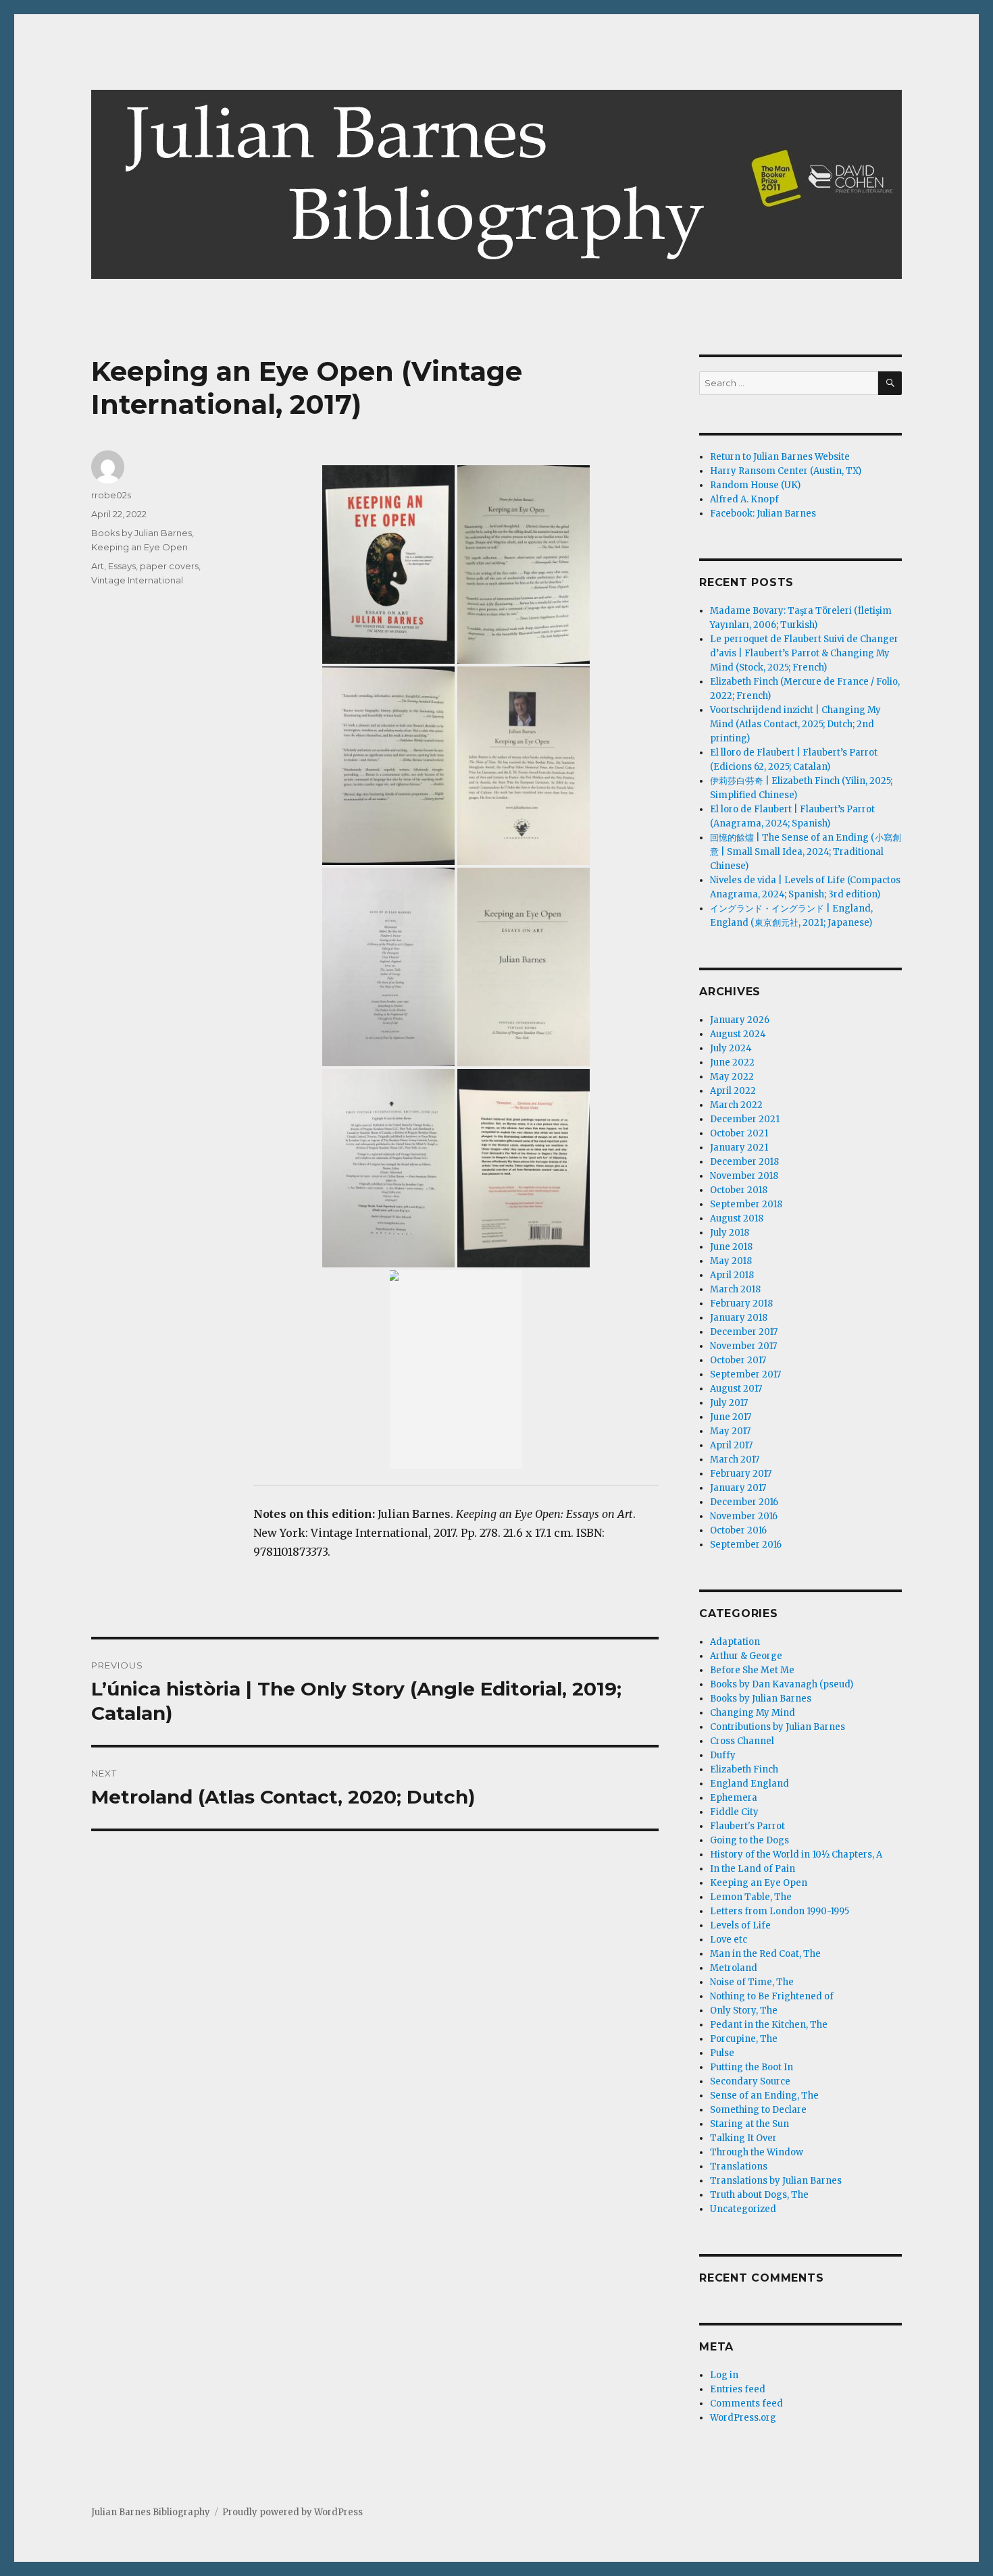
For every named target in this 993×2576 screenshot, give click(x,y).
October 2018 (739, 1190)
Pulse (722, 2053)
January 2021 (739, 1148)
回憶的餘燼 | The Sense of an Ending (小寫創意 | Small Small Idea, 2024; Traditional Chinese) (806, 852)
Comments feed (746, 2403)
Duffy (723, 1755)
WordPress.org (743, 2418)
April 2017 (731, 1445)
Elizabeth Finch (744, 1769)
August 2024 (738, 1034)
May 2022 (732, 1077)
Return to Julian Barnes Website (780, 457)
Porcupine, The (744, 2039)
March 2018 (735, 1289)
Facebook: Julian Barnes (763, 514)
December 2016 (744, 1502)
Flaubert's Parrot (747, 1826)
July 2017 (729, 1403)
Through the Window (757, 2152)
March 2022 (736, 1105)
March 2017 (735, 1460)
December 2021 (745, 1119)
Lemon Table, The (751, 1897)
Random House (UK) (755, 485)
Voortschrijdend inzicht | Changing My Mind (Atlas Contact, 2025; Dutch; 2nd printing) (795, 724)
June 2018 (731, 1247)
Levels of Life (740, 1925)
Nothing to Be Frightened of (772, 1996)
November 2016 (744, 1516)
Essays (122, 566)
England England (749, 1784)
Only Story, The (744, 2010)
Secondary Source (750, 2081)
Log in (724, 2375)
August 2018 (737, 1218)
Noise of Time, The (752, 1982)
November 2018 (744, 1176)
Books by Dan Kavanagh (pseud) (782, 1684)
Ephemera (734, 1798)
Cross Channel (742, 1741)
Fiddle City (734, 1812)
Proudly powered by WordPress (292, 2512)
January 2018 (739, 1318)
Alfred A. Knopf (744, 499)
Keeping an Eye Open (139, 547)
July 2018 (730, 1233)
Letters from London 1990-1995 (780, 1911)
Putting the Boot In (752, 2067)
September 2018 (746, 1204)
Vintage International (137, 580)
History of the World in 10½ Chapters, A (796, 1855)
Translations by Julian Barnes (776, 2181)
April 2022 (733, 1091)
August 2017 (736, 1389)
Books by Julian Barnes (142, 533)
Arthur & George (746, 1656)
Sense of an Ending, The (764, 2096)
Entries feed (738, 2389)
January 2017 (738, 1488)
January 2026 (740, 1020)
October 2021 (739, 1133)
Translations (739, 2166)
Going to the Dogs (749, 1840)
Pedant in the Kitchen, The (769, 2025)
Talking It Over (743, 2138)
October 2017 (738, 1360)
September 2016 (746, 1545)
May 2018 (731, 1261)
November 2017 (743, 1346)
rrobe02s (111, 495)
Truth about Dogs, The (759, 2195)
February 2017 (741, 1474)
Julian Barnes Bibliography (151, 2512)
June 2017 (731, 1417)
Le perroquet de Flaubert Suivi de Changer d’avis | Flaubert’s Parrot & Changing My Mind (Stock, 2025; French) (804, 653)
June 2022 (732, 1062)
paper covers (169, 566)
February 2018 (741, 1304)
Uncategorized (743, 2209)
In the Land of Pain (753, 1869)
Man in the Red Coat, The (765, 1954)
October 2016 (738, 1530)
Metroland (734, 1968)
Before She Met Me (752, 1670)
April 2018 (732, 1275)
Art (98, 566)
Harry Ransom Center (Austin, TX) (786, 471)
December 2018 (744, 1162)
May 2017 (730, 1431)
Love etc (729, 1940)
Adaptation (735, 1642)
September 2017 (745, 1374)
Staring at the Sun (749, 2124)
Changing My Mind (753, 1713)
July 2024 (731, 1048)
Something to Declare (758, 2110)
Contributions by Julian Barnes (778, 1727)
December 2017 (744, 1332)
